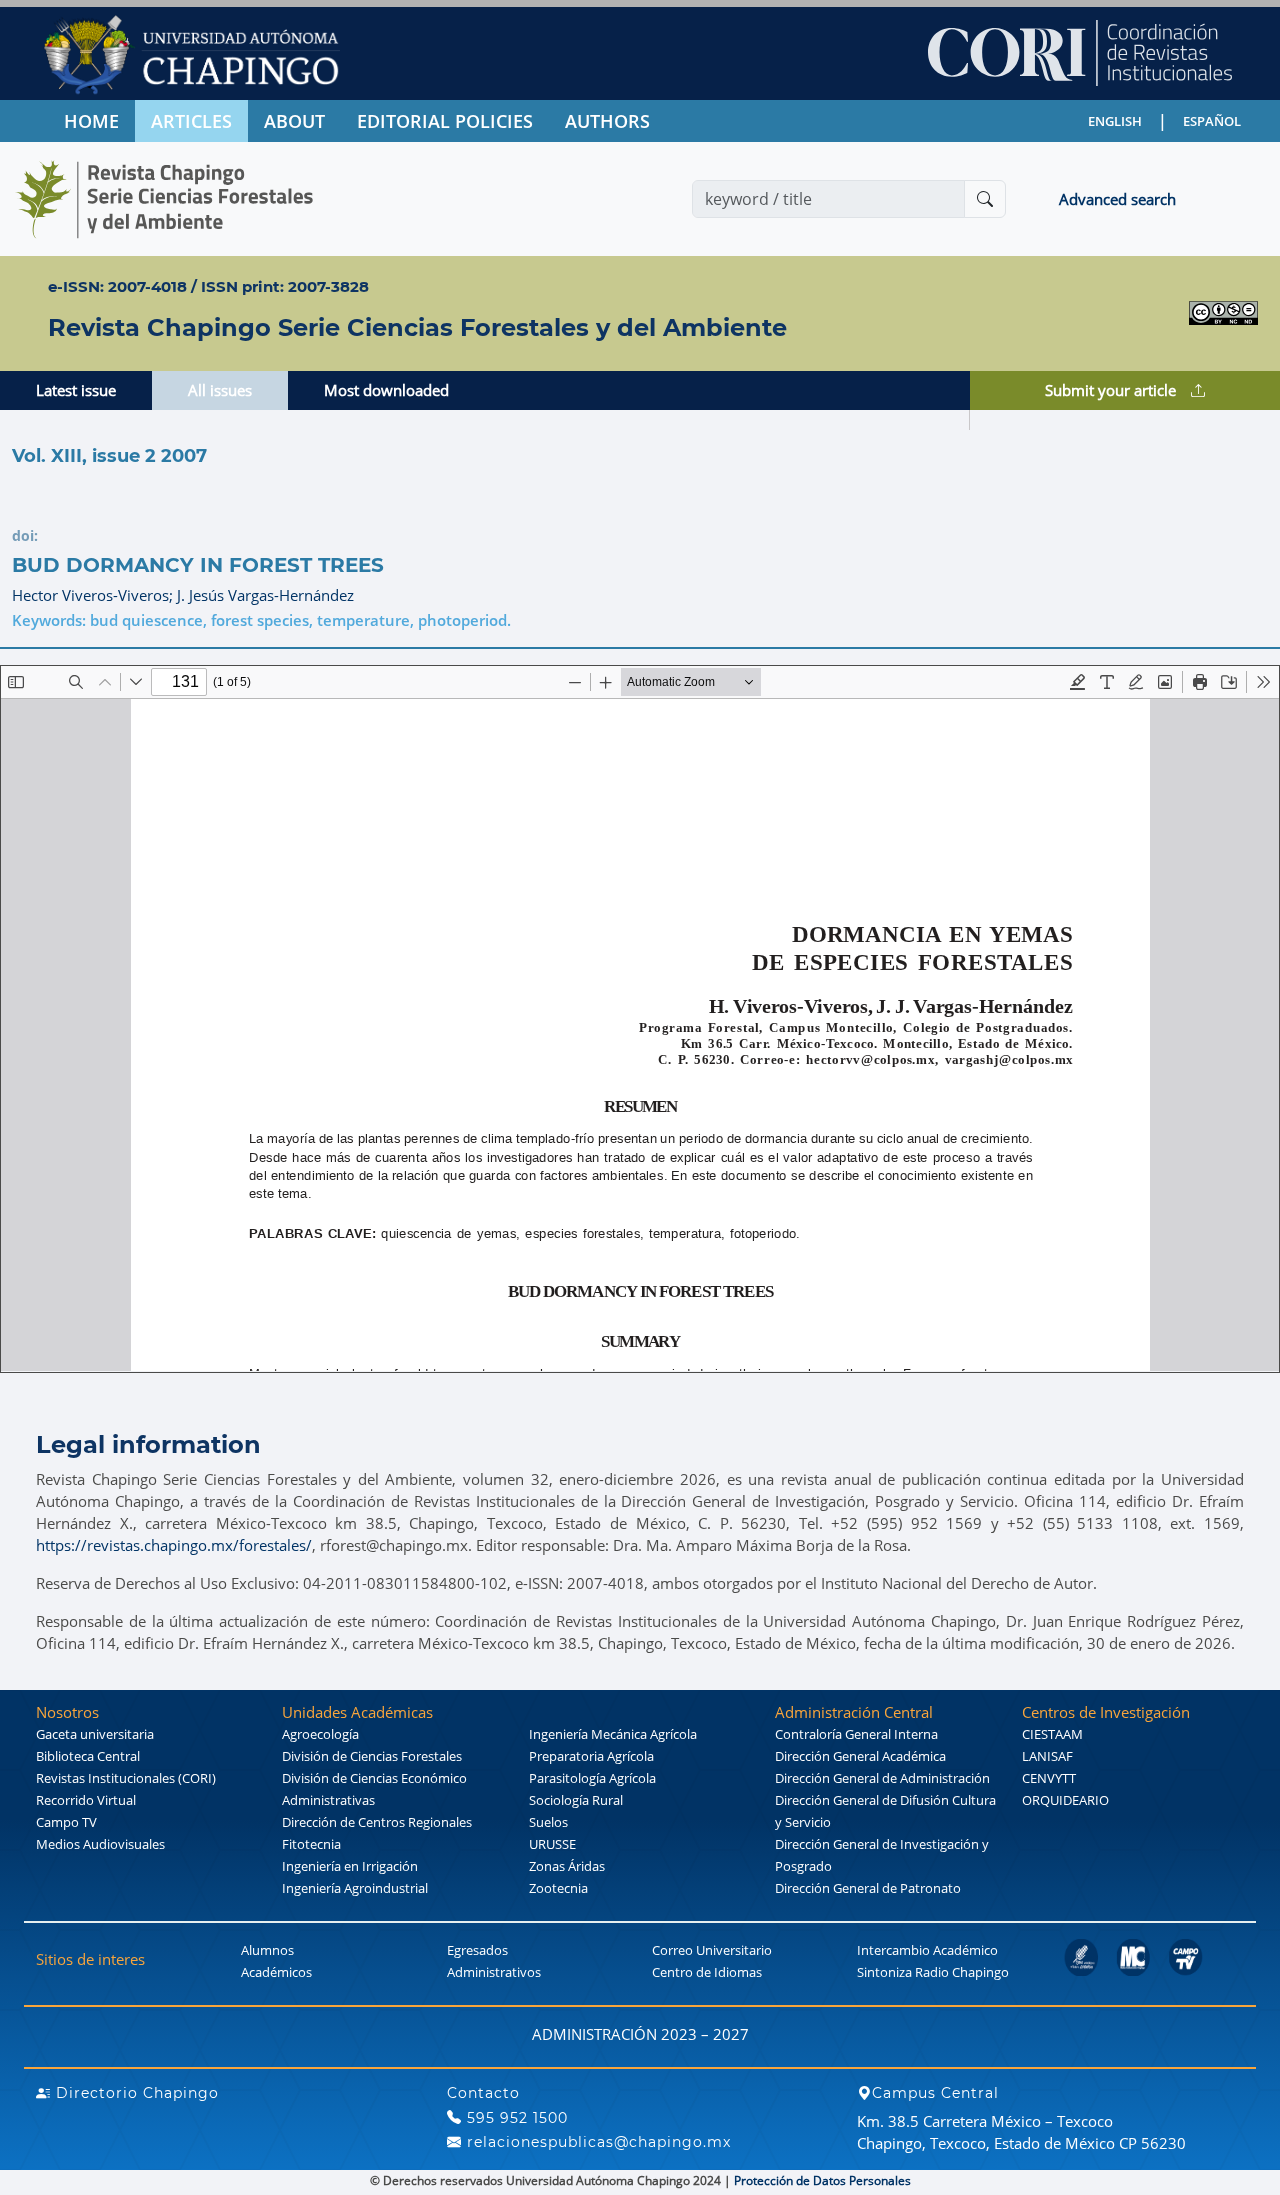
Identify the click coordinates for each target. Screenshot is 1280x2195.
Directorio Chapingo (135, 2093)
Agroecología (320, 1734)
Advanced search (1117, 199)
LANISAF (1047, 1756)
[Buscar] (985, 199)
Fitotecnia (311, 1844)
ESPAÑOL (1212, 121)
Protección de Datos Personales (822, 2180)
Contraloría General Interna (856, 1734)
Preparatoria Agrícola (591, 1756)
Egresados (477, 1950)
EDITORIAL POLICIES (445, 121)
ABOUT (294, 121)
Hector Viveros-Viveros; (94, 595)
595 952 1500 (515, 2118)
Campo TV (66, 1822)
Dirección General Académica (860, 1756)
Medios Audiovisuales (100, 1844)
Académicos (276, 1972)
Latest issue (76, 390)
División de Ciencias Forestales (372, 1756)
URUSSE (552, 1844)
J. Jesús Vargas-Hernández (265, 595)
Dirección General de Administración (882, 1778)
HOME (91, 121)
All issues (220, 390)
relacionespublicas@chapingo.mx (596, 2142)
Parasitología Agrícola (592, 1778)
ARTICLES (191, 121)
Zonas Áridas (567, 1866)
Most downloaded (386, 390)
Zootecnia (558, 1888)
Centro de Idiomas (707, 1972)
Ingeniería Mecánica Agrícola (613, 1734)
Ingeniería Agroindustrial (355, 1888)
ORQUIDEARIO (1065, 1800)
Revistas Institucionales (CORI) (126, 1778)
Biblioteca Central (88, 1756)
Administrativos (494, 1972)
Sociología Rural (576, 1800)
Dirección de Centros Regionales (377, 1822)
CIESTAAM (1052, 1734)
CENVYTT (1049, 1778)
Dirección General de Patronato (868, 1888)
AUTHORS (607, 121)
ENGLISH (1115, 121)
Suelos (548, 1822)
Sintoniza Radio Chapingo (933, 1972)
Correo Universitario (712, 1950)
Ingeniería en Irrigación (350, 1866)
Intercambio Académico (927, 1950)
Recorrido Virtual (86, 1800)
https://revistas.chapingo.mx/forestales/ (174, 1545)
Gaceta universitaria (95, 1734)
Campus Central (935, 2093)
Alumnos (267, 1950)
